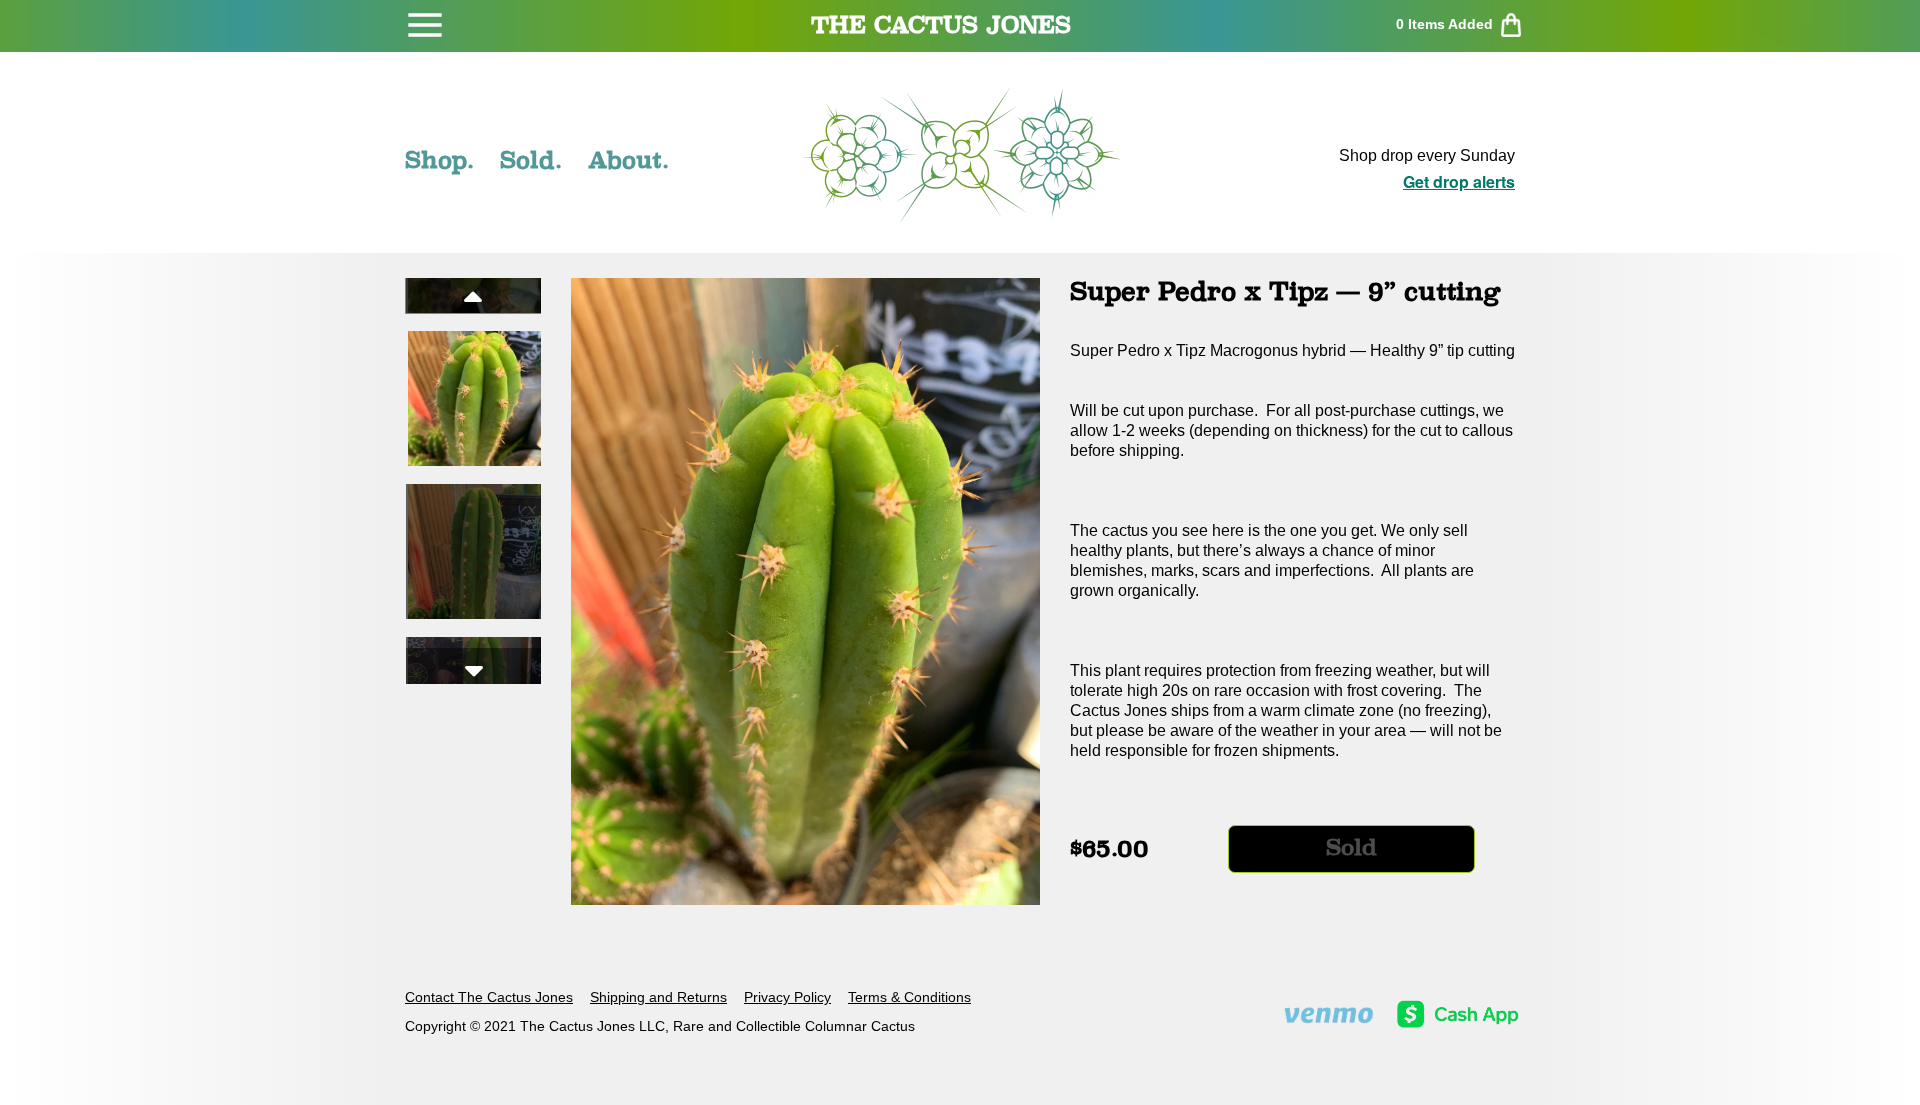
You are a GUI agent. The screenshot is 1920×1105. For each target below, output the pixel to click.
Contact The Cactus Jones (489, 997)
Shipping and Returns (658, 997)
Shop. (439, 160)
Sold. (531, 160)
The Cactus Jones (941, 25)
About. (628, 160)
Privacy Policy (787, 997)
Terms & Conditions (909, 997)
